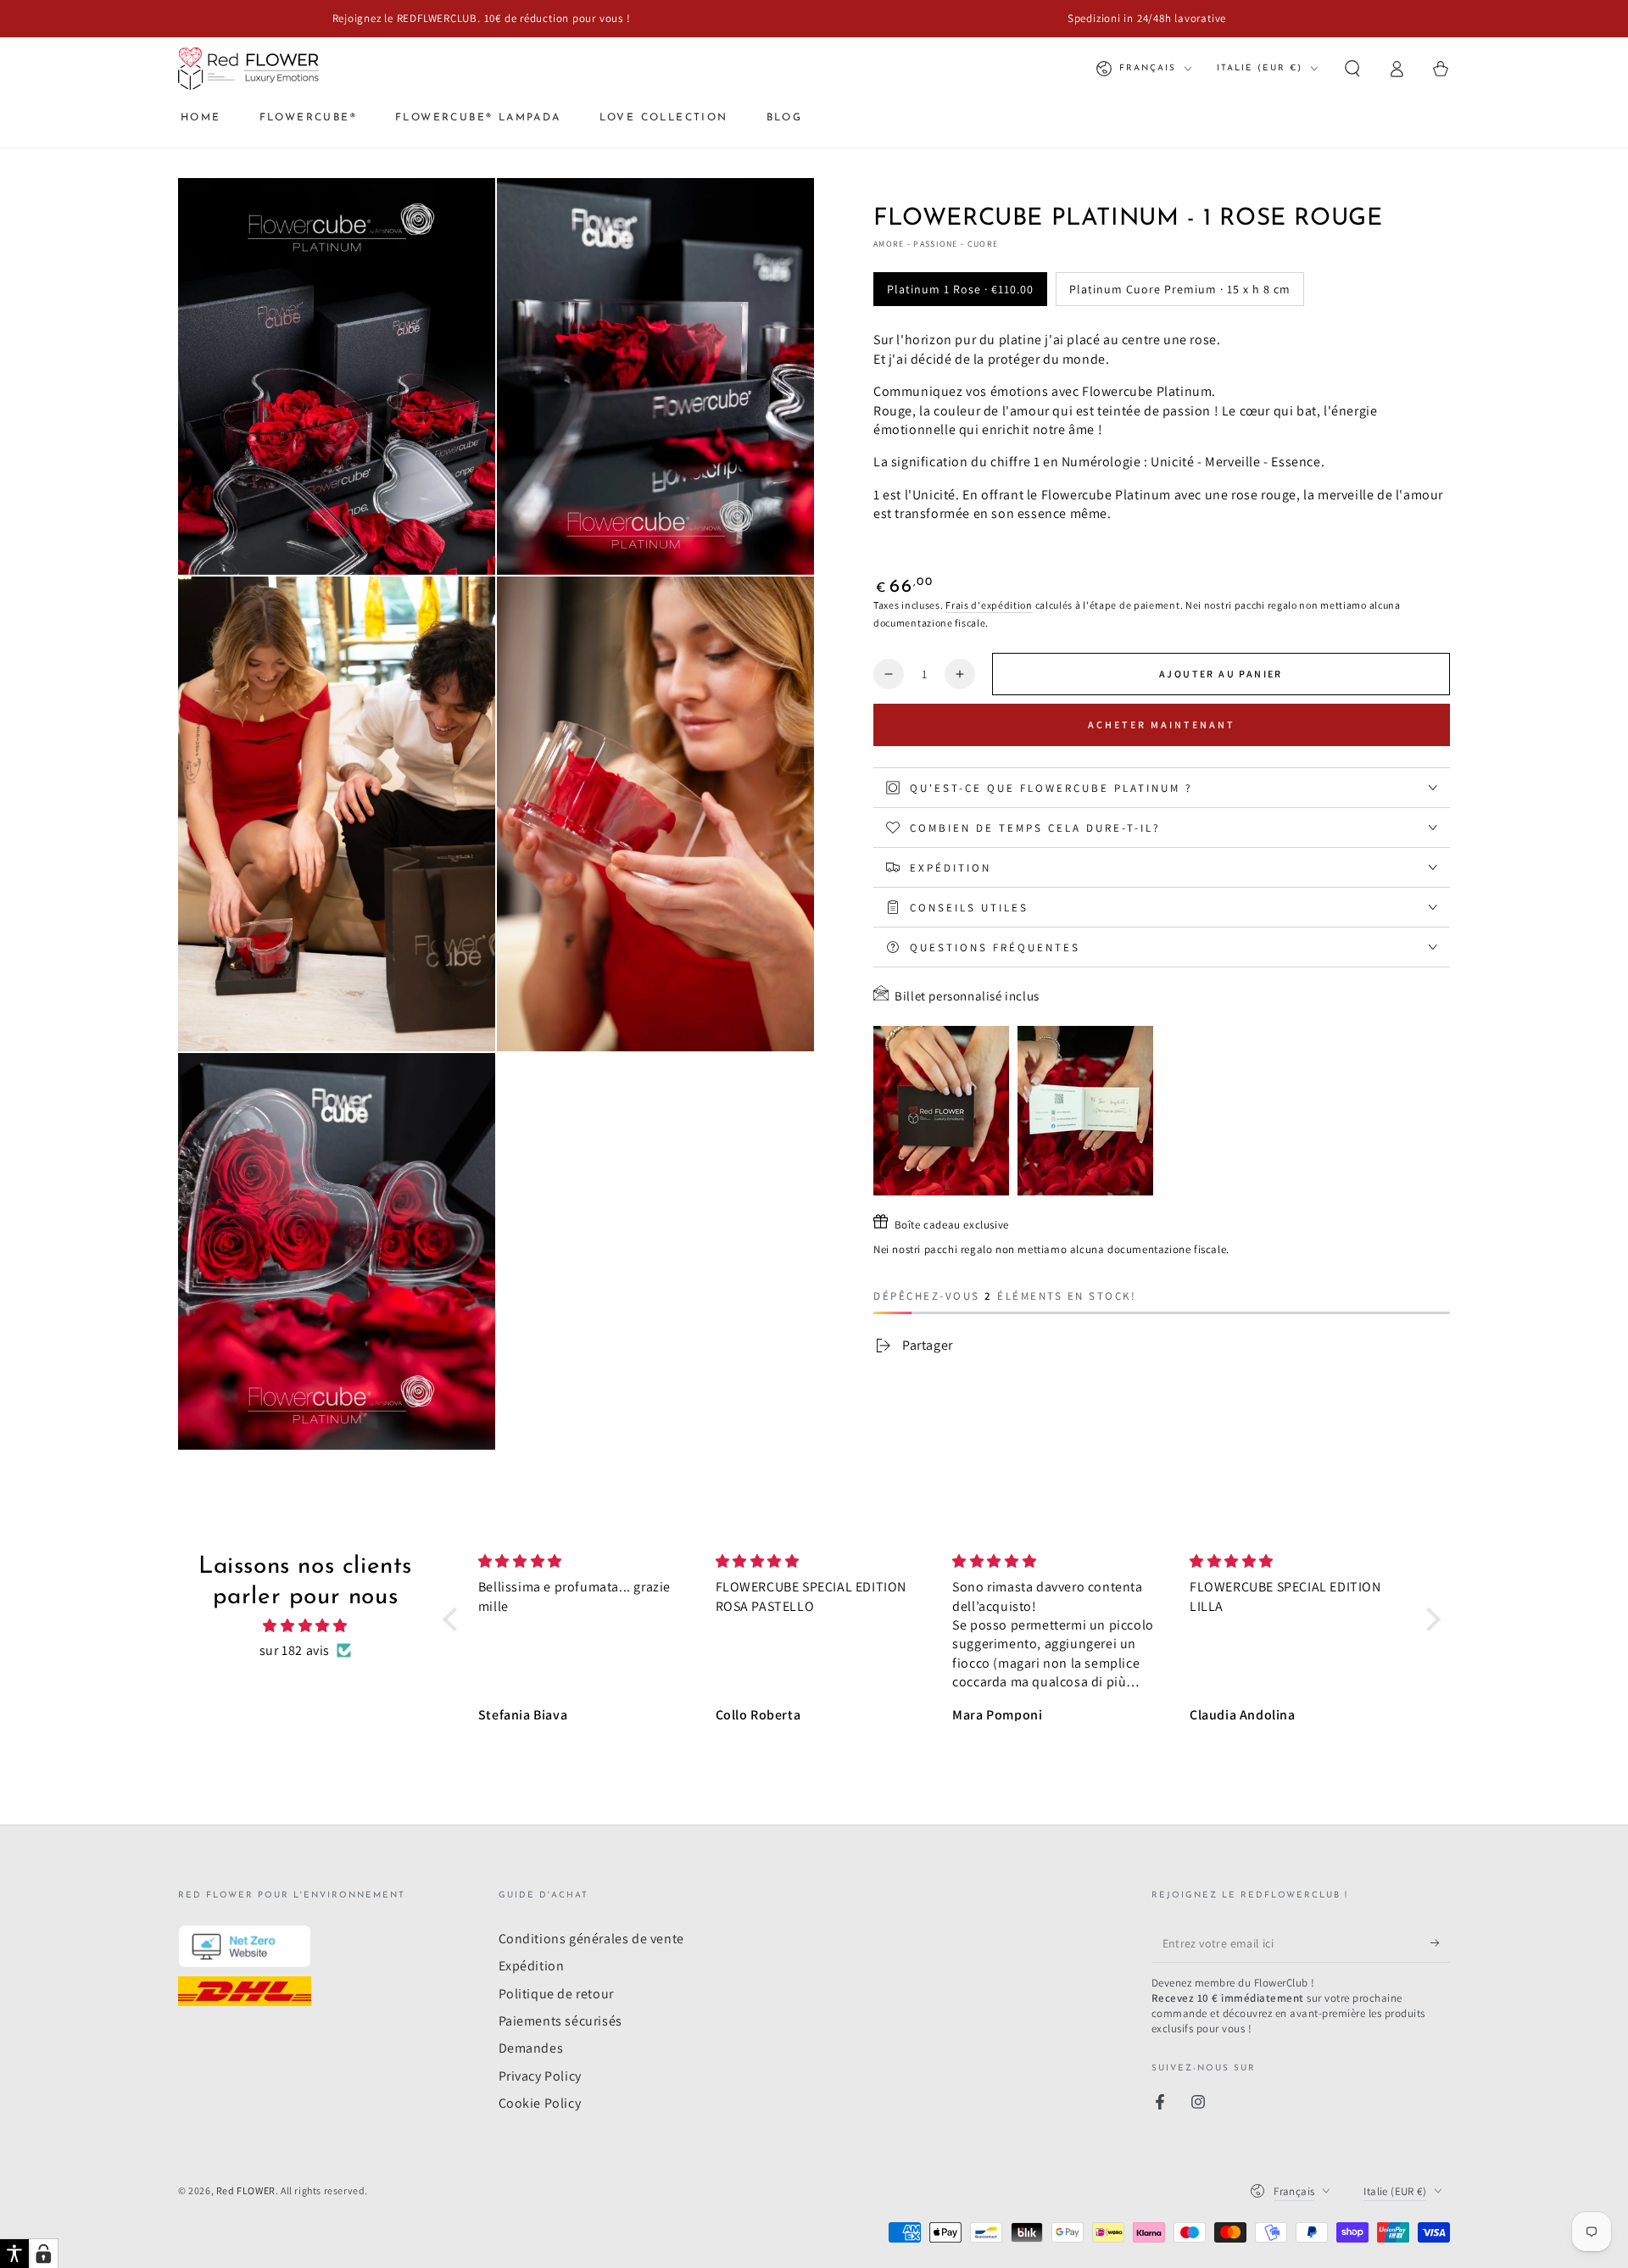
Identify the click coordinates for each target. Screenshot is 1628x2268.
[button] (1352, 69)
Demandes (531, 2048)
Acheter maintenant (1162, 724)
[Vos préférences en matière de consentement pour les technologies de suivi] (43, 2254)
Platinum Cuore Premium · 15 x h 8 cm (1180, 289)
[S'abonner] (1440, 1943)
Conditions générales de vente (591, 1939)
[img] (305, 1626)
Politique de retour (556, 1994)
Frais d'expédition (989, 605)
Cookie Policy (540, 2103)
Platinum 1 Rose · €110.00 (960, 289)
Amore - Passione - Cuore (936, 244)
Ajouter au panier (1221, 674)
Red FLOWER (246, 2190)
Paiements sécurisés (560, 2021)
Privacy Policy (540, 2076)
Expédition (532, 1966)
